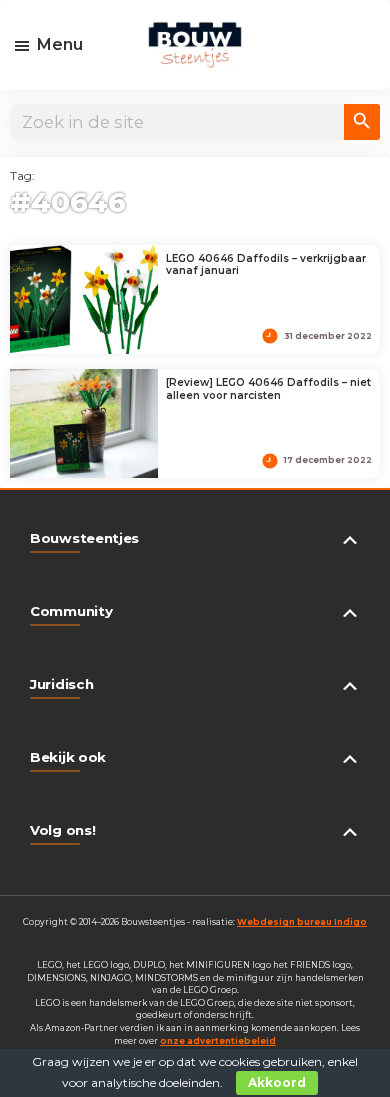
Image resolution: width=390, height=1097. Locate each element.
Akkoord (277, 1082)
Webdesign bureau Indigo (302, 922)
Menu (60, 44)
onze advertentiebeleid (218, 1041)
